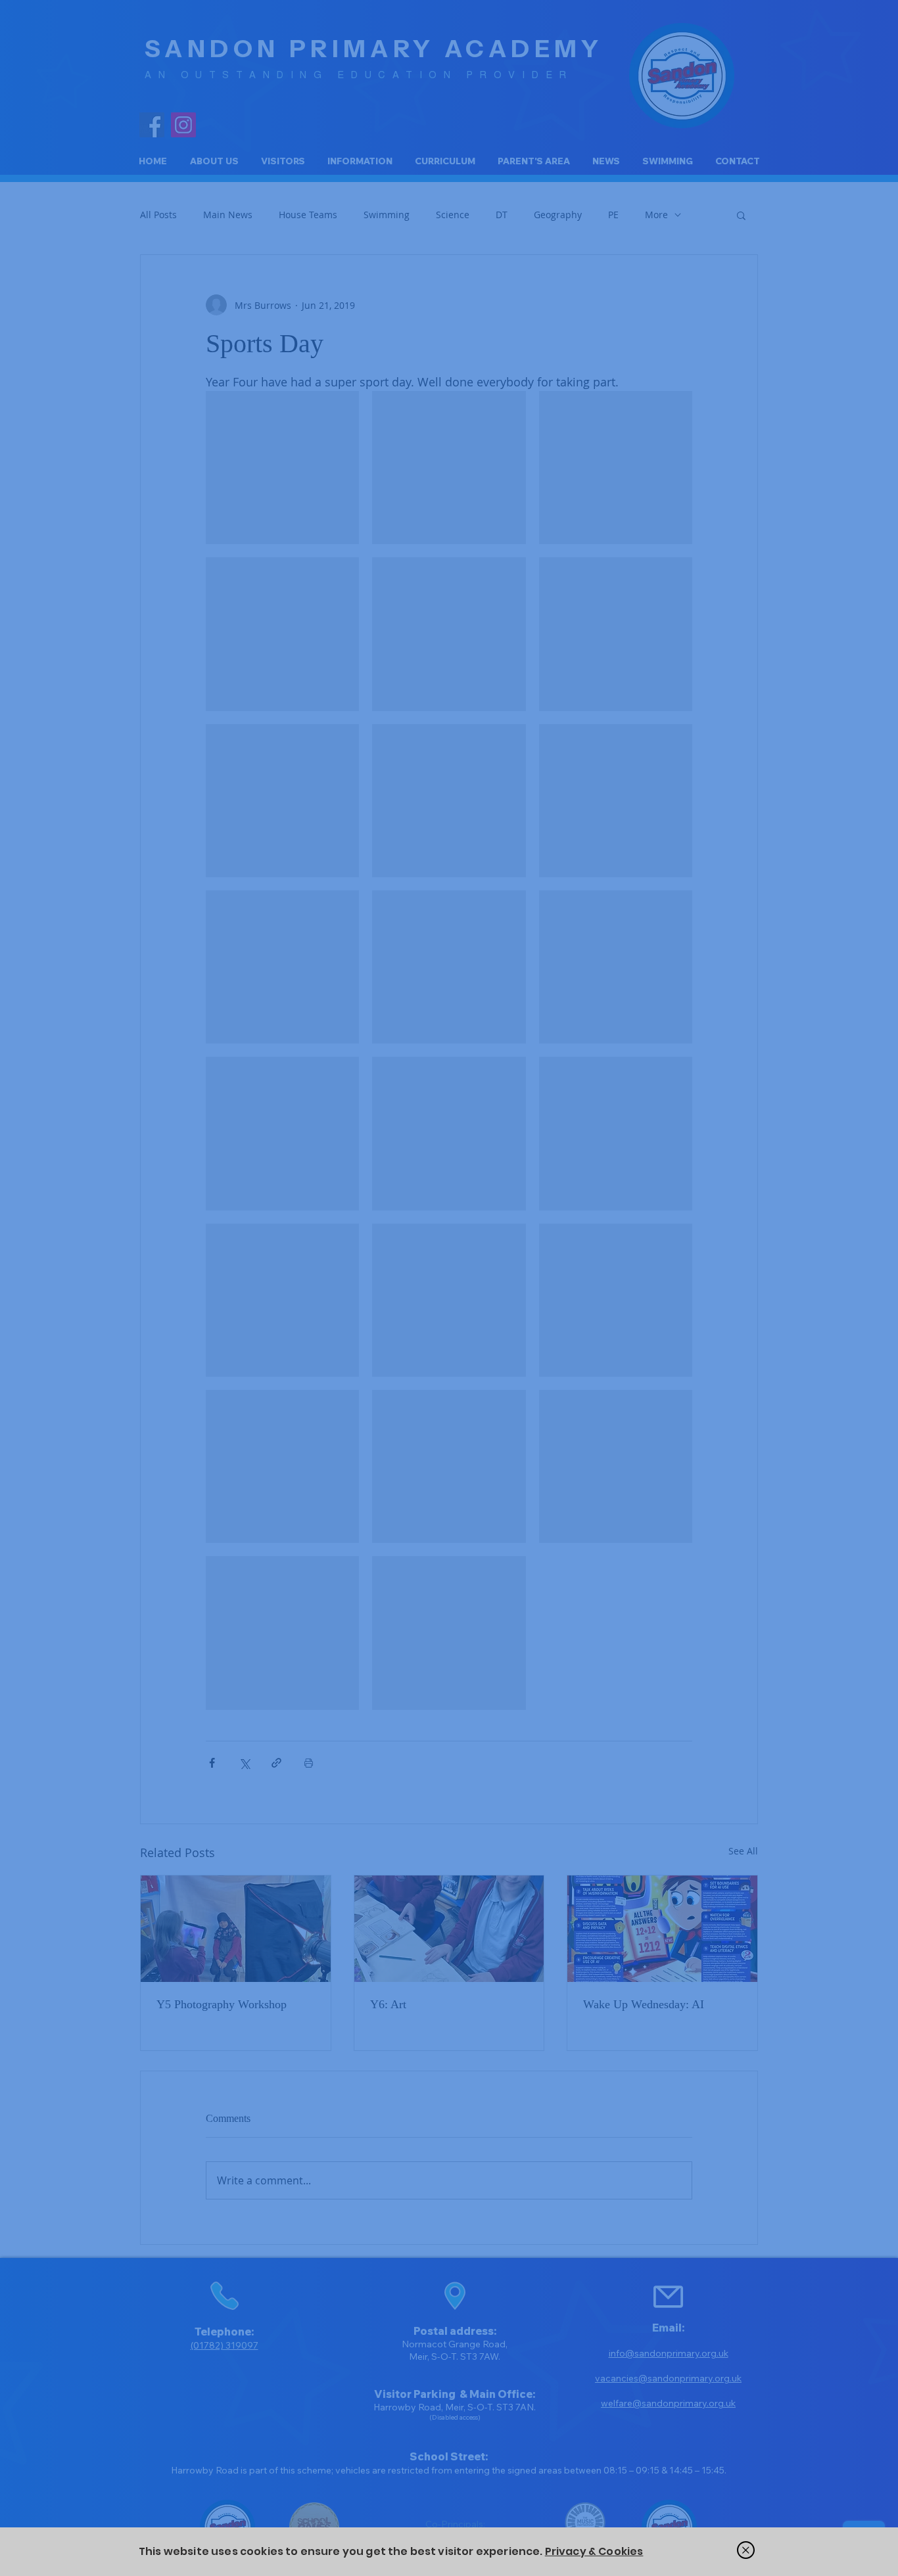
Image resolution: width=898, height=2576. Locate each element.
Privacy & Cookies (594, 2551)
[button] (746, 2550)
